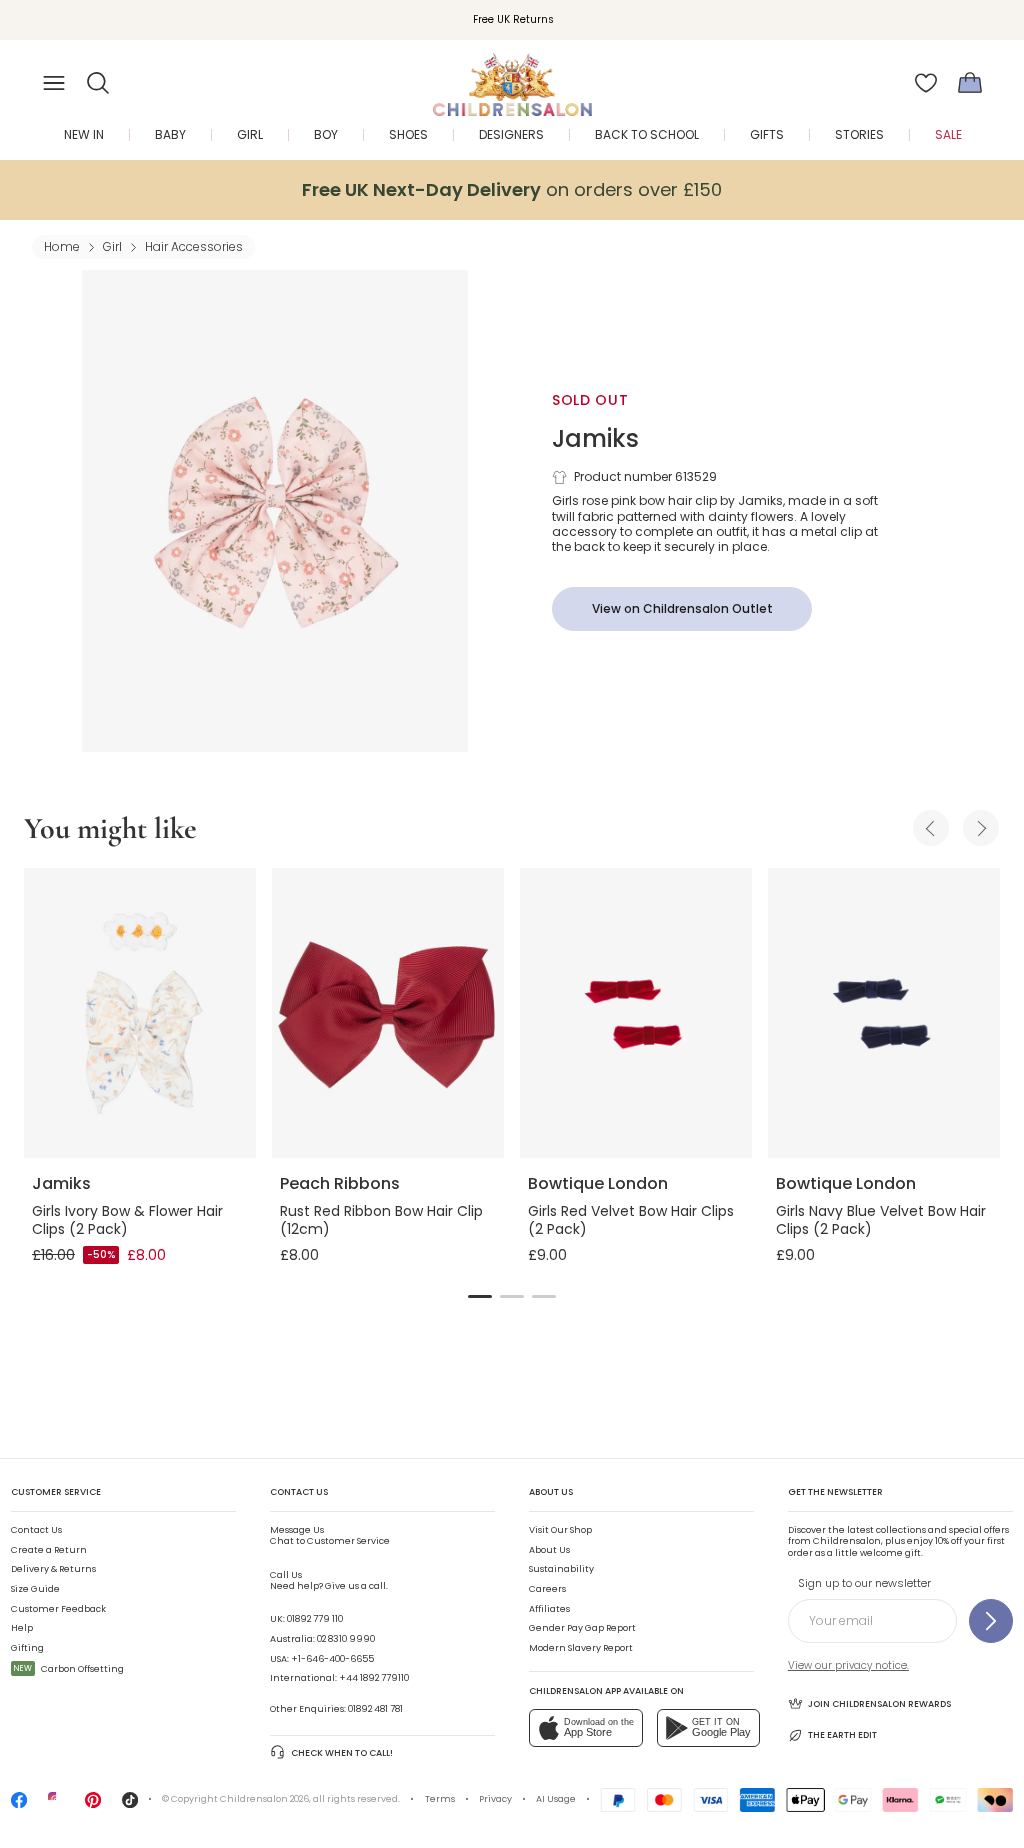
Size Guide (35, 1589)
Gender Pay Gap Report (582, 1628)
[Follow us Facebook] (19, 1805)
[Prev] (931, 828)
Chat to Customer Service (330, 1536)
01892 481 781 (375, 1709)
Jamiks (595, 438)
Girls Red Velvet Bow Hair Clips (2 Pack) (631, 1220)
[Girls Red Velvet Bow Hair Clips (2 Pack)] (636, 1013)
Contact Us (36, 1530)
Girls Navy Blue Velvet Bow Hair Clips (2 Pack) (881, 1220)
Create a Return (49, 1550)
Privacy (495, 1799)
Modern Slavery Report (581, 1648)
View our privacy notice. (848, 1665)
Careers (547, 1589)
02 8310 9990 (346, 1639)
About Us (549, 1550)
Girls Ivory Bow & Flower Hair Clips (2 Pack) (127, 1220)
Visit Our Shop (560, 1530)
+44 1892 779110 (374, 1678)
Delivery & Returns (53, 1569)
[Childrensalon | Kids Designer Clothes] (512, 77)
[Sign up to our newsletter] (991, 1621)
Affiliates (549, 1609)
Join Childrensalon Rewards (879, 1704)
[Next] (981, 828)
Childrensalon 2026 (264, 1799)
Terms (440, 1799)
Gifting (27, 1648)
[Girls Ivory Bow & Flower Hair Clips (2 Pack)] (140, 1013)
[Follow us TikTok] (130, 1805)
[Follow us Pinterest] (93, 1805)
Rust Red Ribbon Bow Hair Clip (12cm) (381, 1220)
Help (22, 1628)
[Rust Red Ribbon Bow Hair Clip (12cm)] (388, 1013)
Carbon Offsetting (69, 1669)
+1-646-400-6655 (332, 1659)
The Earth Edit (842, 1735)
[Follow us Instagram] (56, 1805)
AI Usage (556, 1799)
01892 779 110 (315, 1619)
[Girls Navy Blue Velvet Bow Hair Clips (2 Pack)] (884, 1013)
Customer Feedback (58, 1609)
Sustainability (561, 1569)
